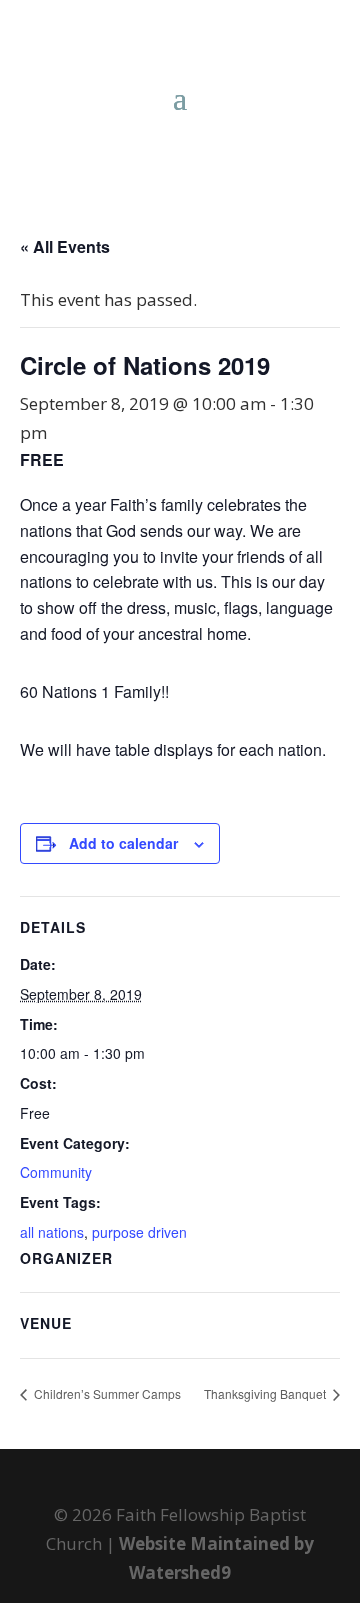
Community (56, 1172)
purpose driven (139, 1232)
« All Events (65, 246)
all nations (52, 1232)
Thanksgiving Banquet (266, 1393)
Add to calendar (123, 843)
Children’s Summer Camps (106, 1393)
